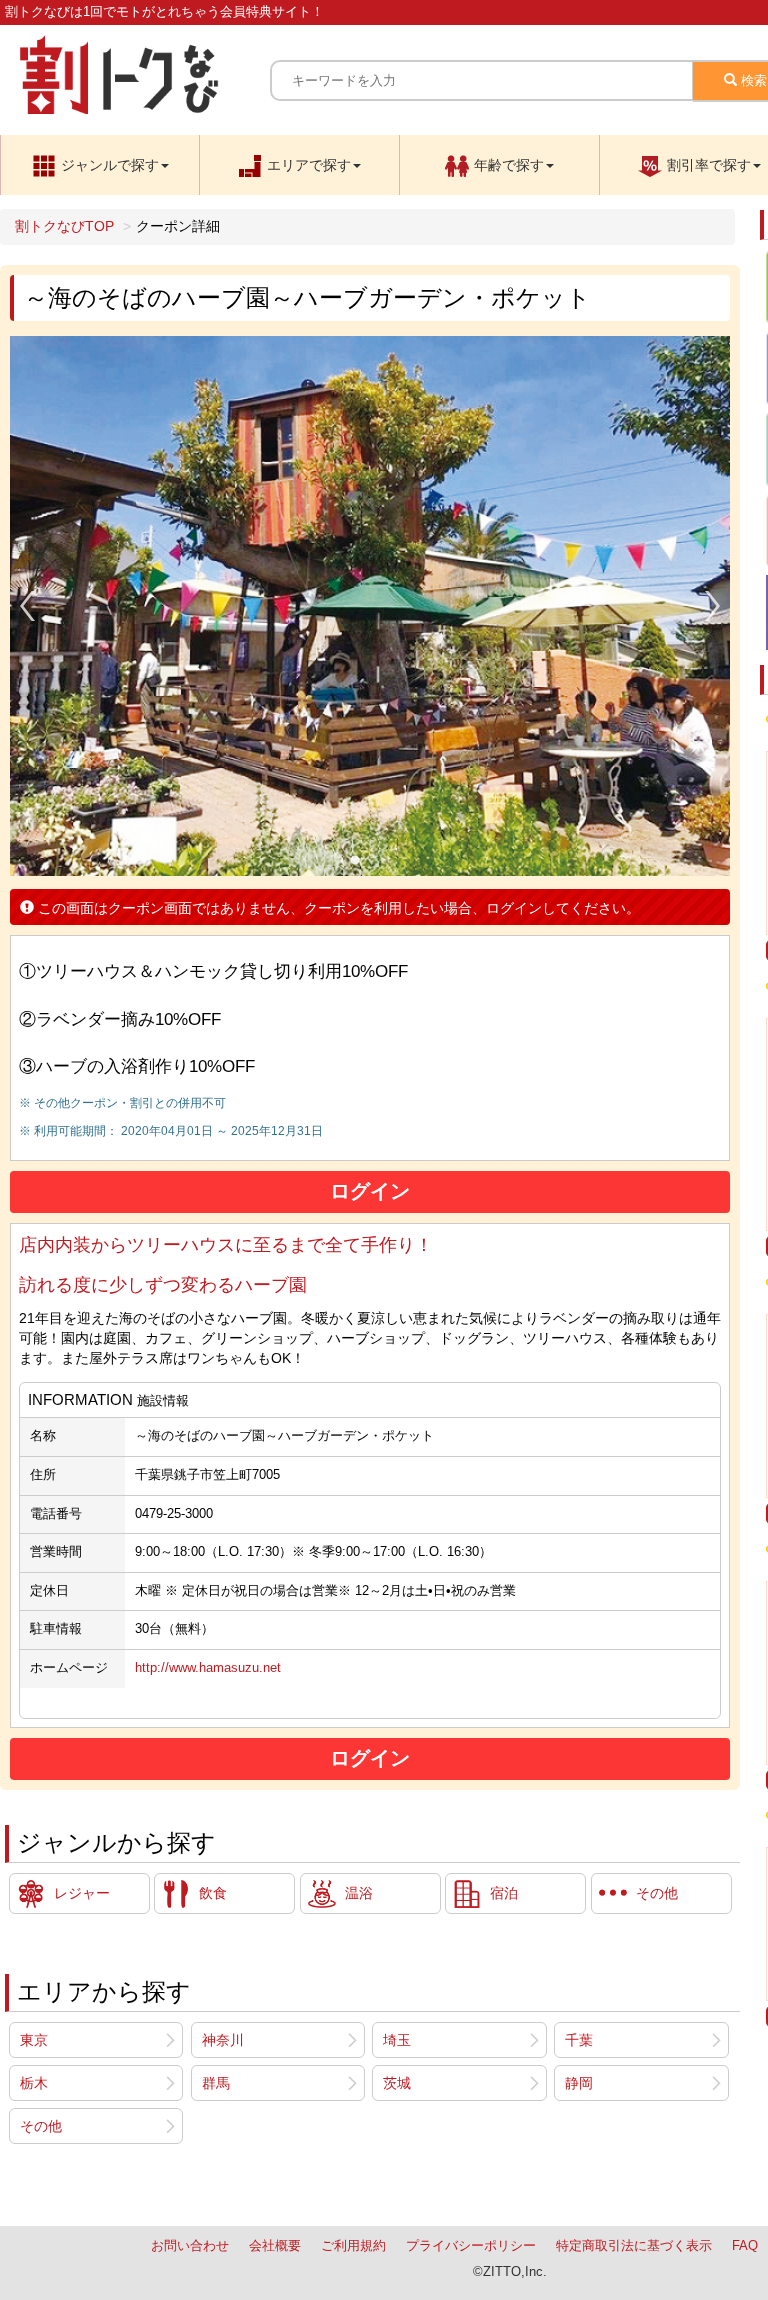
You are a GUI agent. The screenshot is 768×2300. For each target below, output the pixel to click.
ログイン (370, 1191)
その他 (41, 2126)
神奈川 (223, 2040)
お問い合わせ (190, 2245)
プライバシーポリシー (471, 2245)
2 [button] (385, 861)
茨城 (397, 2083)
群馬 (216, 2083)
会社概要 (275, 2245)
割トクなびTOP (64, 226)
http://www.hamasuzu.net (208, 1668)
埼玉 (397, 2040)
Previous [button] (27, 606)
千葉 (579, 2040)
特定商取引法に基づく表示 (634, 2245)
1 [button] (355, 861)
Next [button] (713, 606)
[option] (370, 606)
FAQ (745, 2245)
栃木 (34, 2083)
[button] (100, 165)
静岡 (579, 2083)
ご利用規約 (353, 2245)
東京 (34, 2040)
